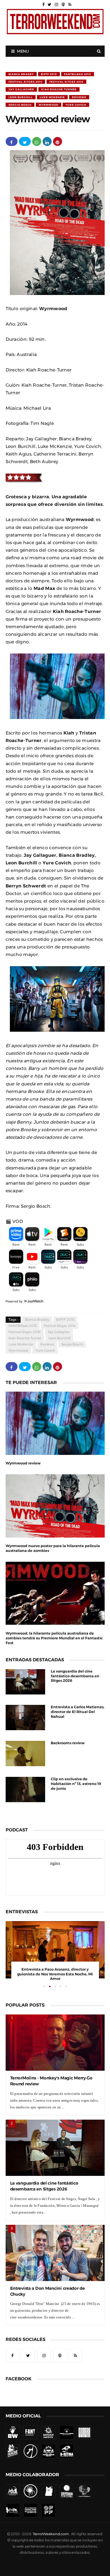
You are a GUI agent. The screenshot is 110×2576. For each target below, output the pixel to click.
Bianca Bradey (21, 74)
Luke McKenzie (52, 97)
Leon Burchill (21, 97)
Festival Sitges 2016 (66, 82)
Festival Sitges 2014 (25, 82)
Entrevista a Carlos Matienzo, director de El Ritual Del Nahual (78, 1712)
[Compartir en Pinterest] (58, 141)
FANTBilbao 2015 (78, 74)
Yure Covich (76, 105)
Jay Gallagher (21, 89)
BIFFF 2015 (49, 74)
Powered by (15, 1301)
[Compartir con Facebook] (12, 141)
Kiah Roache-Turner (59, 89)
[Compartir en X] (25, 141)
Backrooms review (68, 1743)
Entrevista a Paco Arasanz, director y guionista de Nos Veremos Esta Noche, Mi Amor (55, 1974)
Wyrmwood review (23, 1463)
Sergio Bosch (20, 105)
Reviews (79, 97)
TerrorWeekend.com (51, 2534)
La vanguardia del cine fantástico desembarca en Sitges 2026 (75, 1676)
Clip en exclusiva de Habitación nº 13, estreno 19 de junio (76, 1784)
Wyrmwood (49, 105)
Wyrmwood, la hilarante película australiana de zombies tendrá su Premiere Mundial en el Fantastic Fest (54, 1638)
